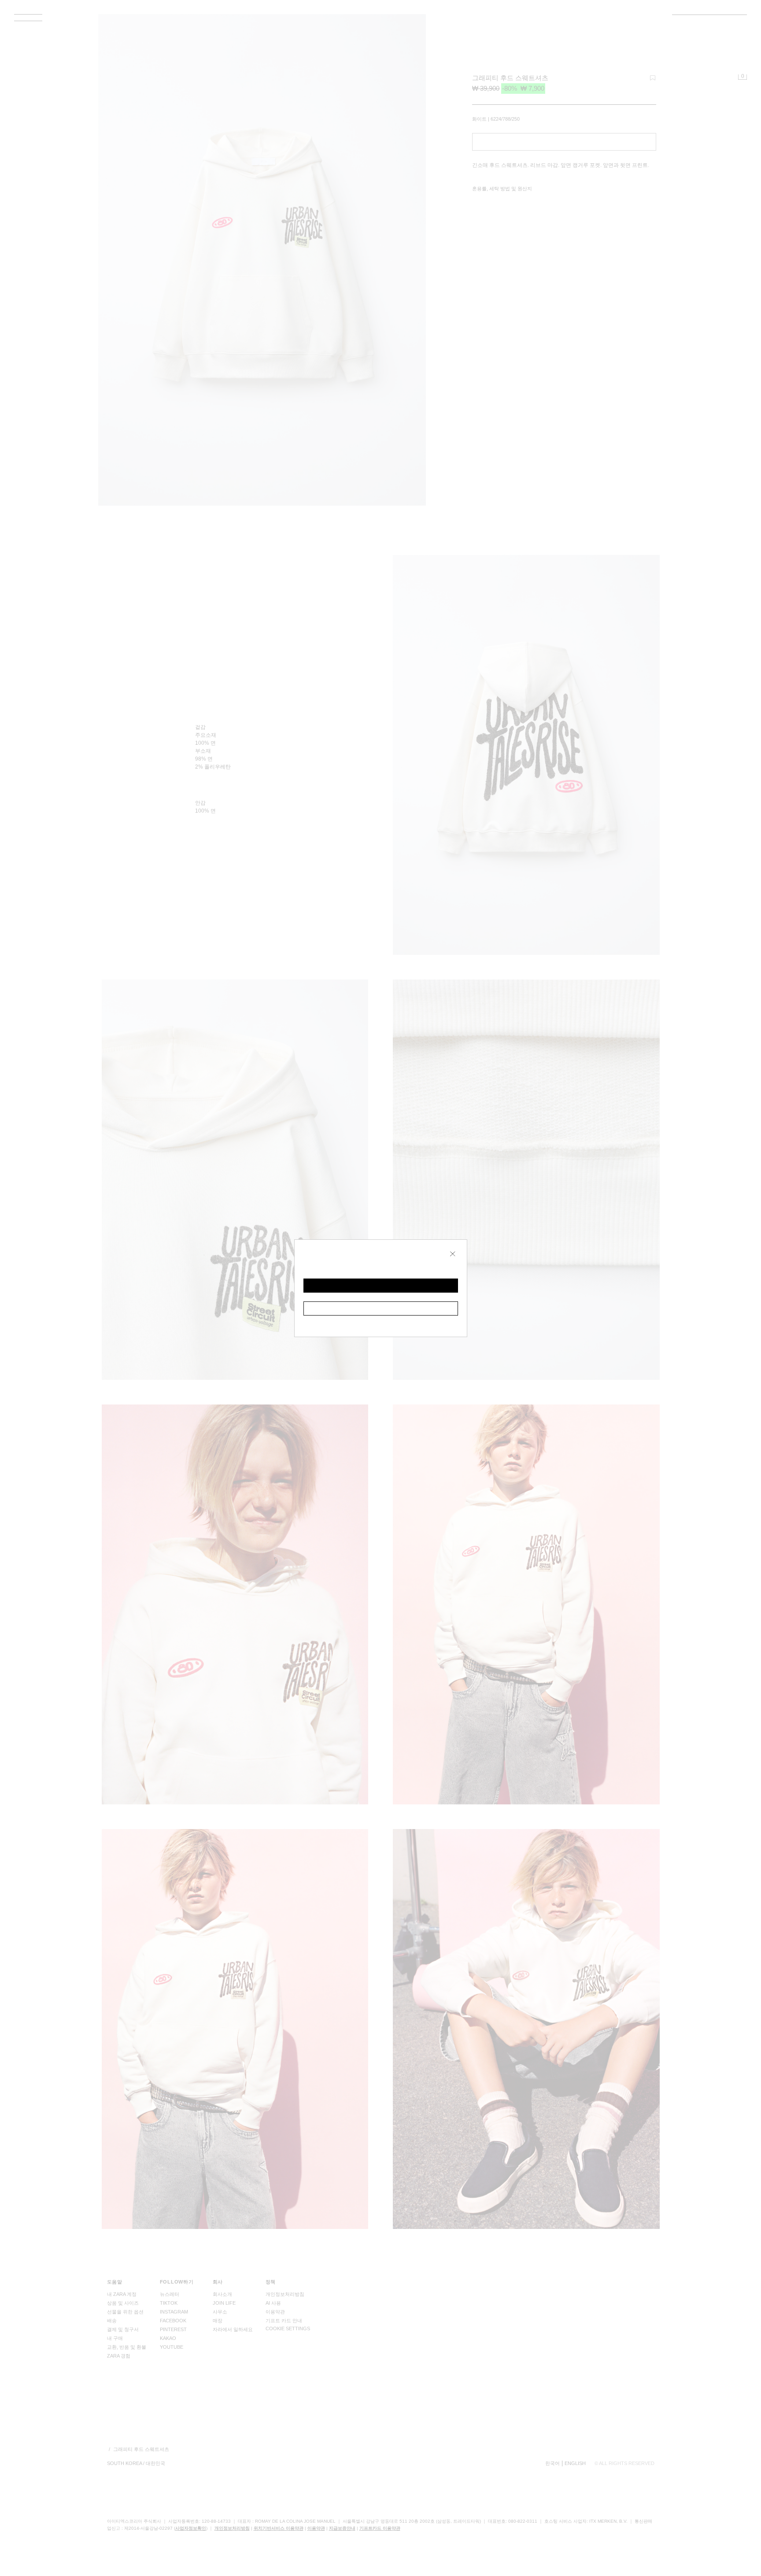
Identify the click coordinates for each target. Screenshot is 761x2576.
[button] (381, 1286)
